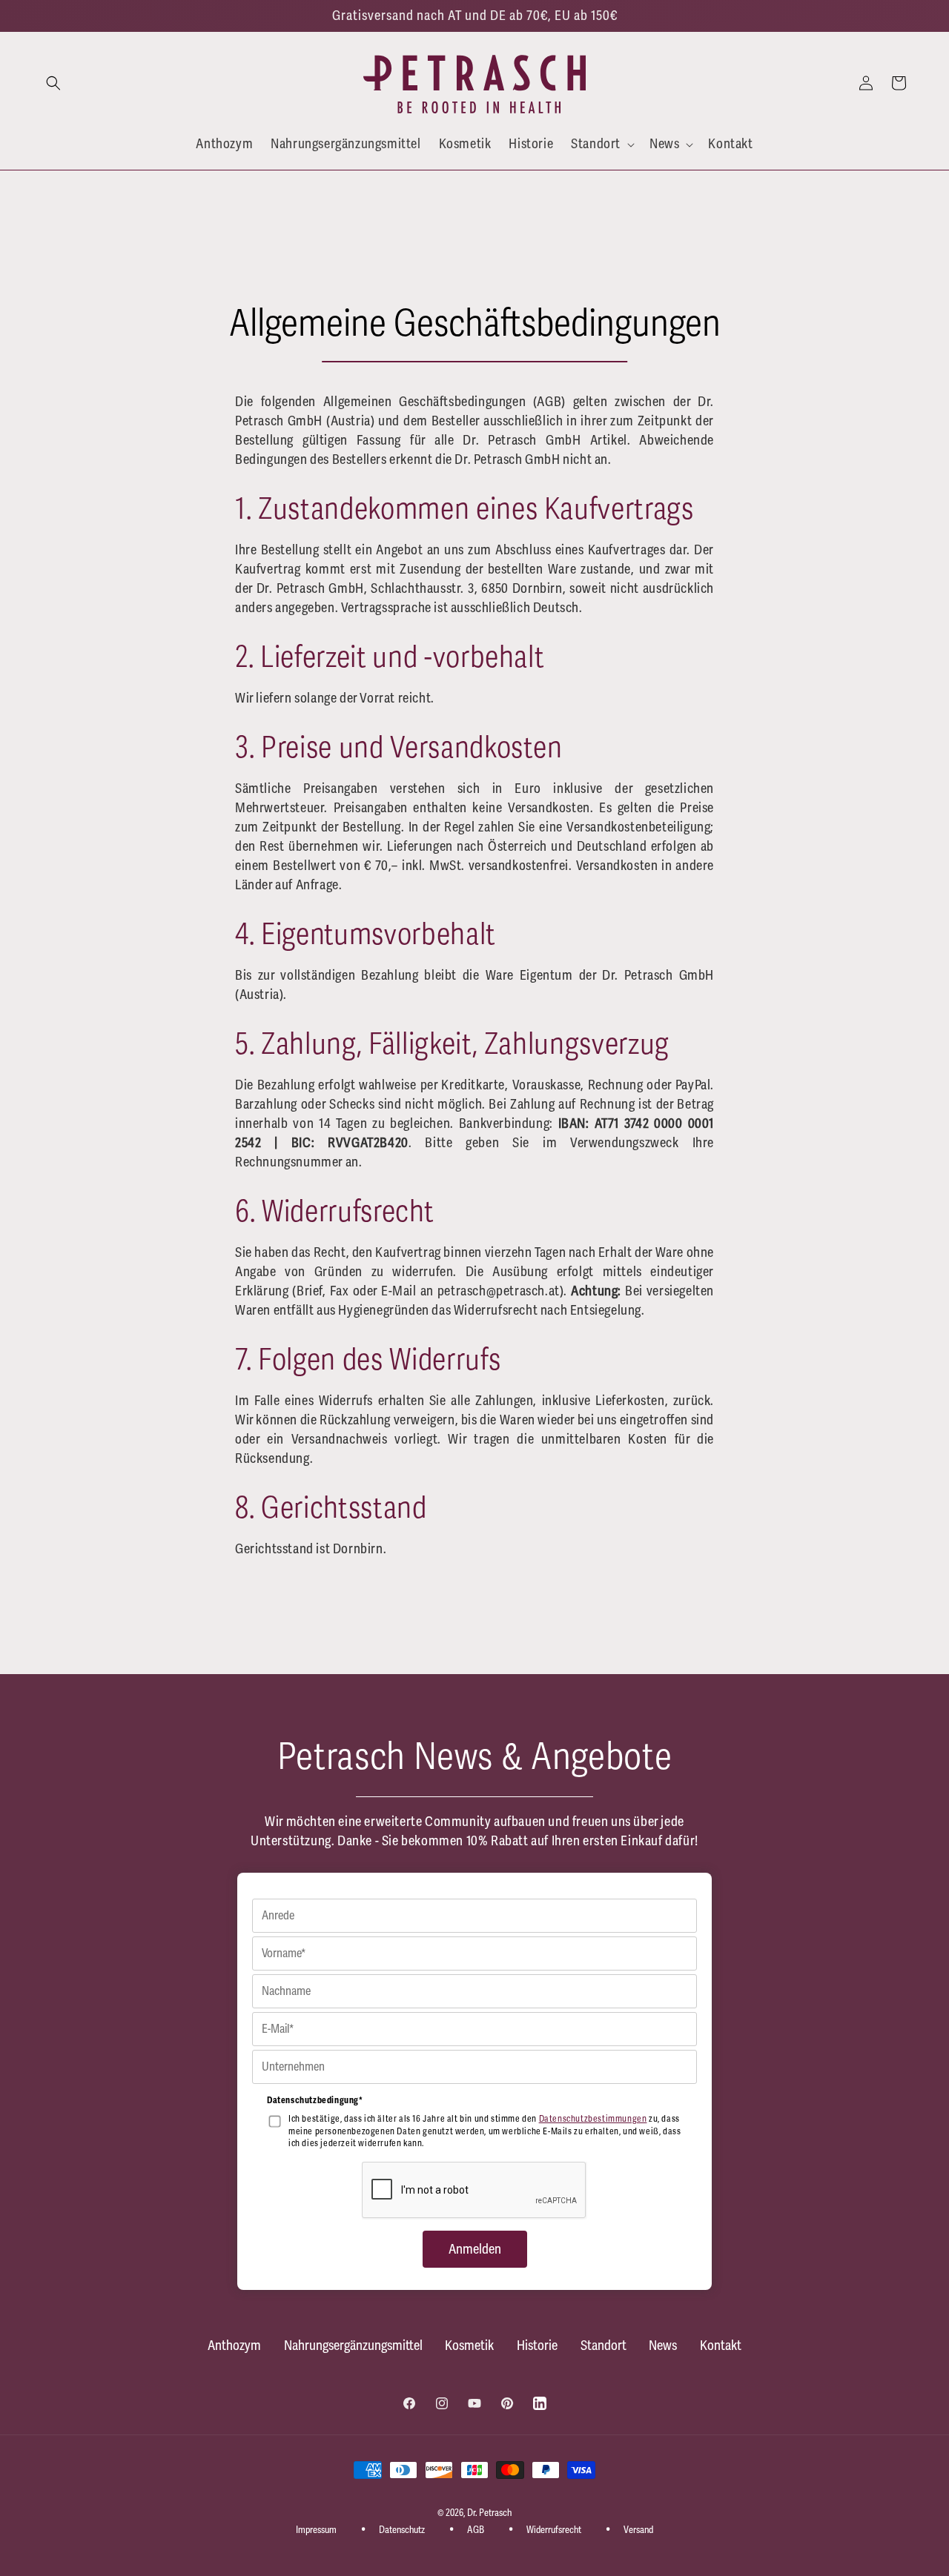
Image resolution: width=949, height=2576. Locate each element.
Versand (638, 2530)
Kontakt (721, 2346)
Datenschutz (402, 2530)
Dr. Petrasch (489, 2513)
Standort (604, 2346)
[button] (53, 83)
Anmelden (475, 2249)
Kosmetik (469, 2346)
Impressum (316, 2530)
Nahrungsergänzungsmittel (353, 2346)
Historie (537, 2346)
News (663, 2346)
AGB (476, 2530)
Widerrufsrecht (554, 2530)
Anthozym (234, 2346)
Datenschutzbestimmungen (593, 2119)
